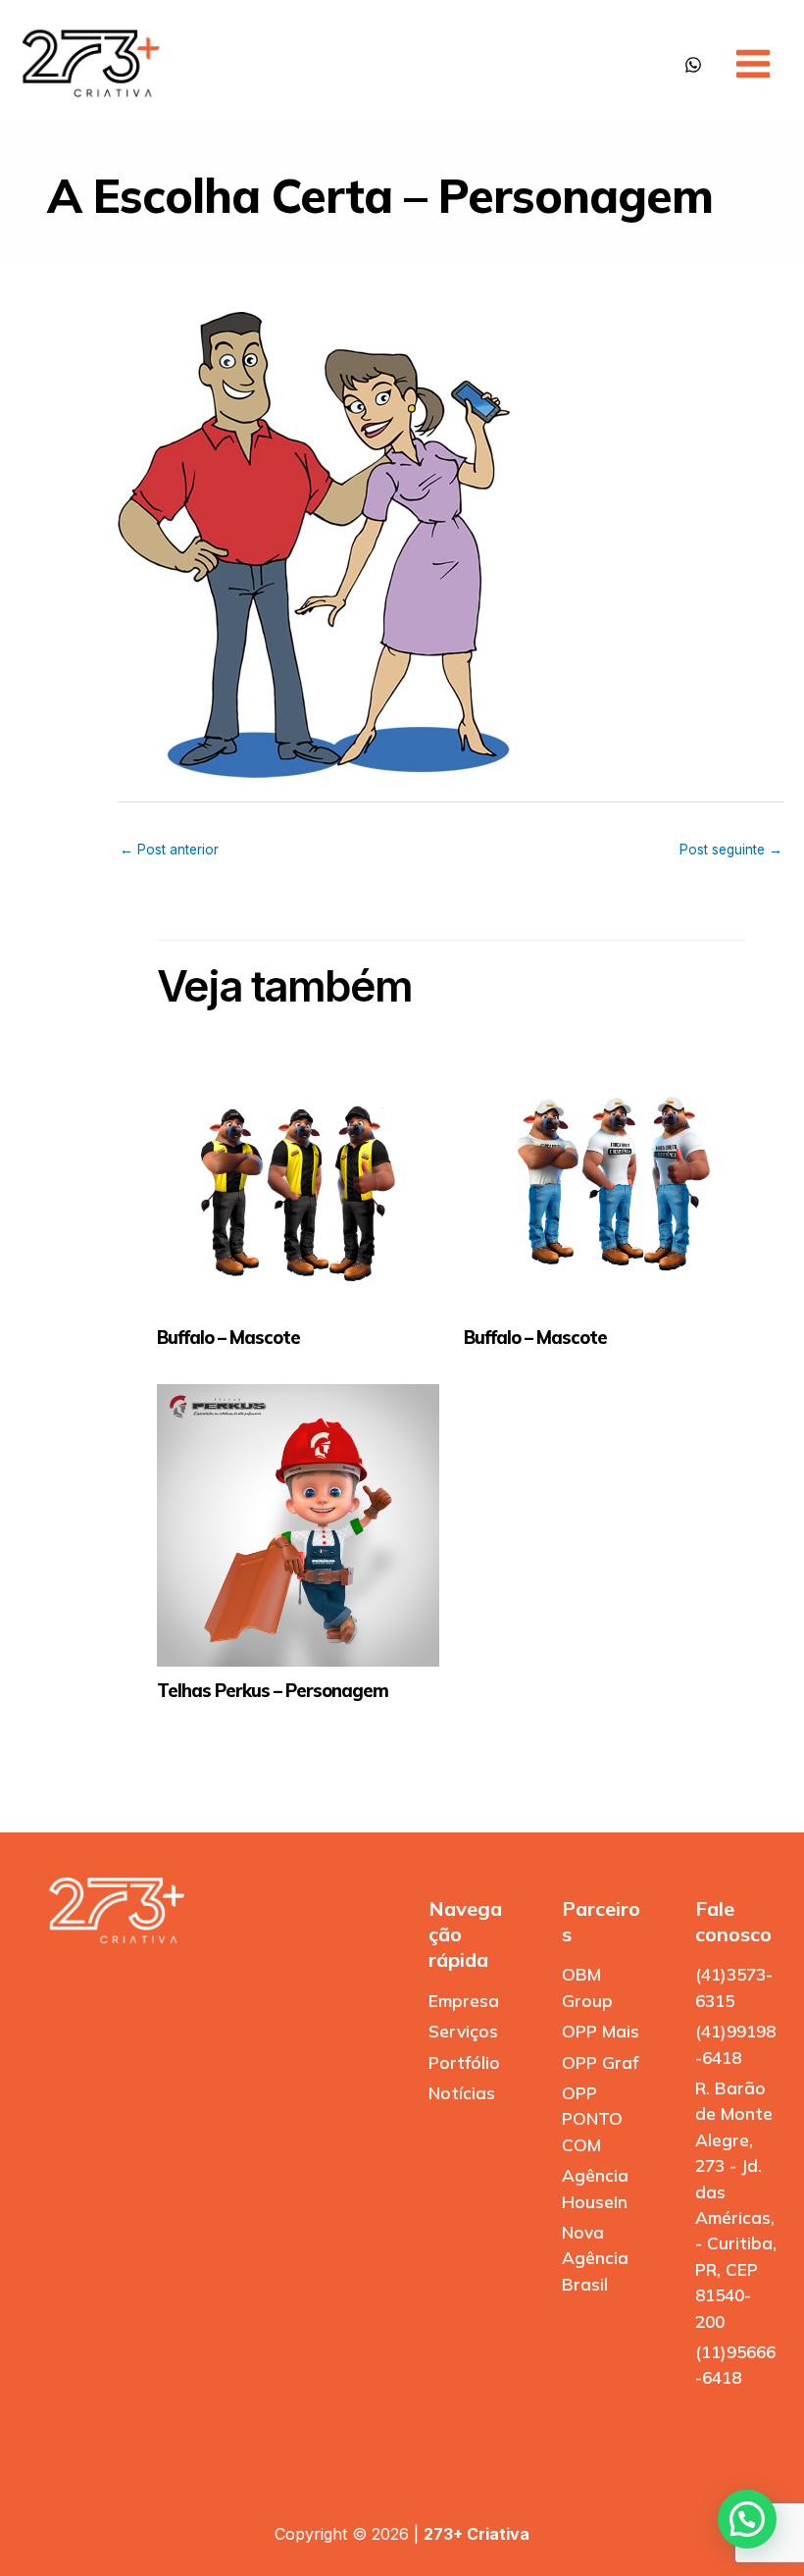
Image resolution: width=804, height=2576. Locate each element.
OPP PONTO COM (592, 2119)
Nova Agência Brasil (595, 2258)
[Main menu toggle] (753, 64)
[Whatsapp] (693, 65)
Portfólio (464, 2062)
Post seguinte (731, 850)
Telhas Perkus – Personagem (273, 1691)
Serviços (463, 2031)
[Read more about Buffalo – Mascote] (298, 1173)
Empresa (464, 2001)
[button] (747, 2519)
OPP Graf (600, 2062)
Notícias (462, 2093)
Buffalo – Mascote (228, 1338)
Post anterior (169, 850)
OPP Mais (601, 2031)
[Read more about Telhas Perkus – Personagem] (298, 1525)
